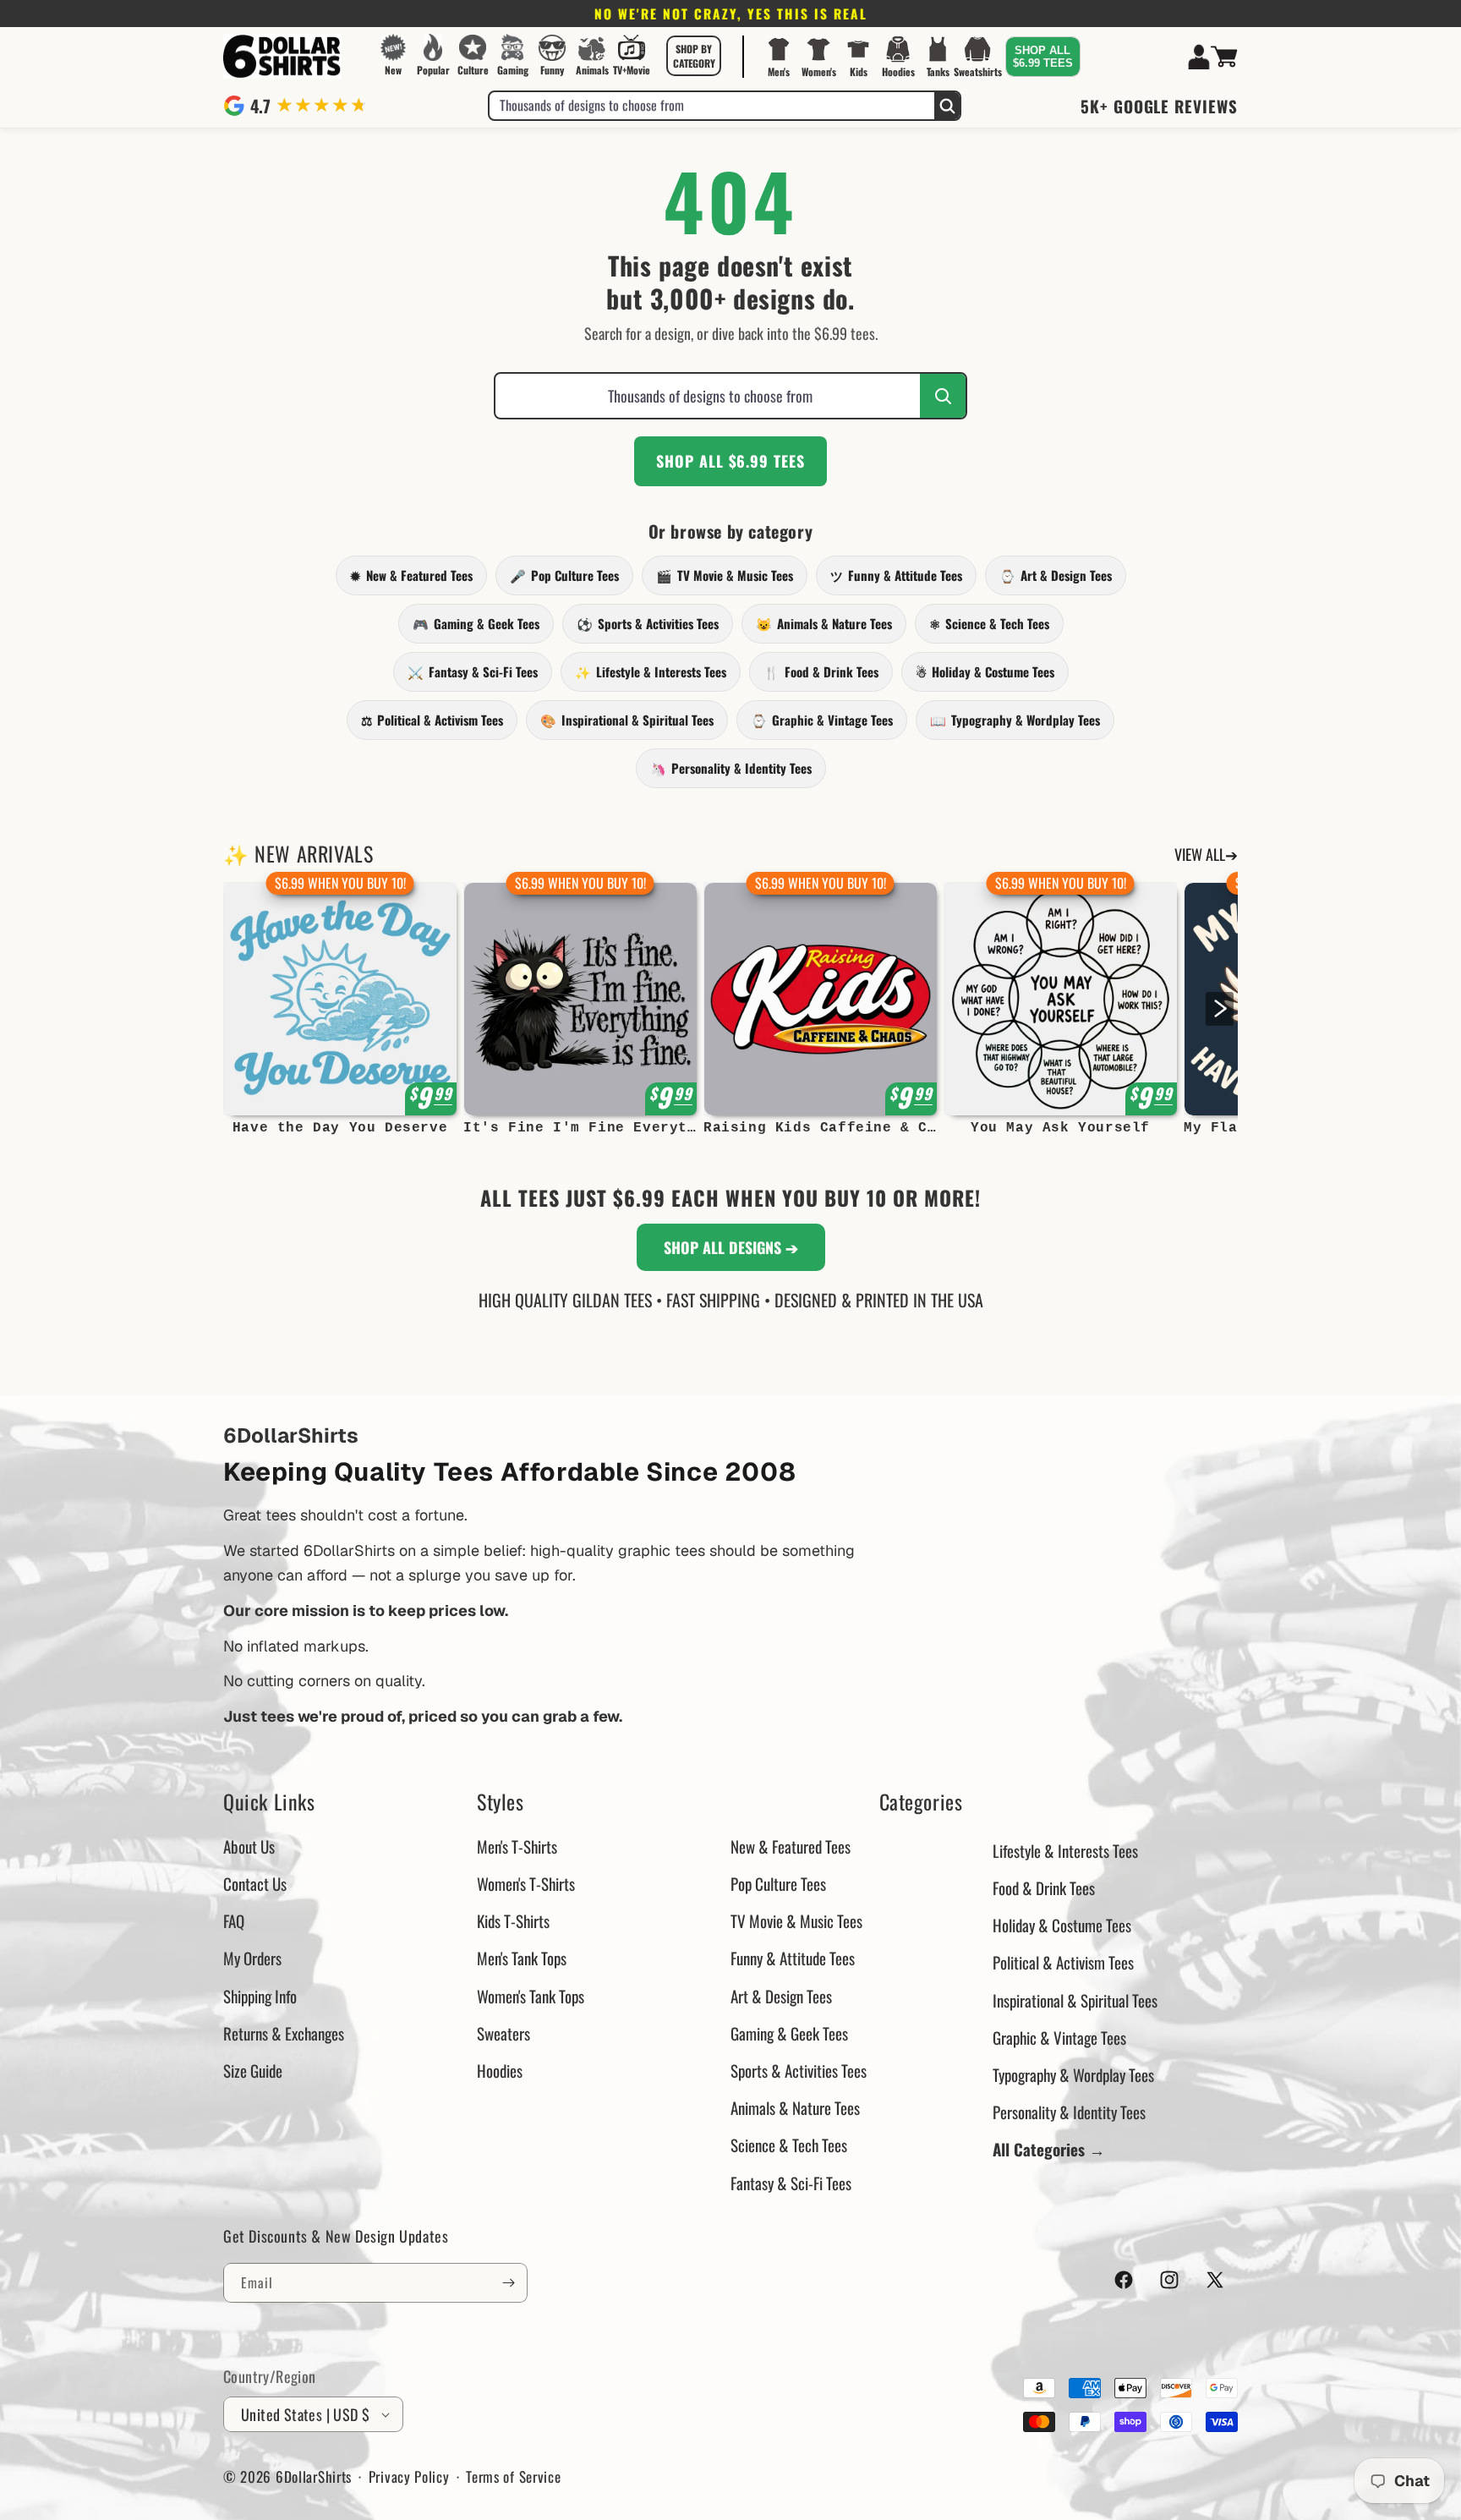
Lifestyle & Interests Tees (651, 671)
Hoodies (500, 2070)
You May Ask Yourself (1060, 1128)
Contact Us (255, 1883)
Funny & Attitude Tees (896, 575)
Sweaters (503, 2033)
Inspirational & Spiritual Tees (627, 720)
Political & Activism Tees (432, 720)
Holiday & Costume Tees (985, 671)
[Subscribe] (508, 2283)
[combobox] (712, 106)
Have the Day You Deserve (340, 1128)
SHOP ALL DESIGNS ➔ (731, 1247)
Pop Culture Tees (564, 575)
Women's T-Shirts (526, 1883)
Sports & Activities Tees (648, 623)
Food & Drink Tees (821, 671)
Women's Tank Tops (531, 1996)
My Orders (252, 1958)
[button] (694, 56)
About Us (249, 1846)
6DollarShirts (314, 2476)
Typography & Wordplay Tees (1015, 720)
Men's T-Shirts (517, 1846)
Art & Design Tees (1056, 575)
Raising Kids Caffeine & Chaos (820, 1128)
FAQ (234, 1920)
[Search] (947, 106)
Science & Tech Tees (989, 623)
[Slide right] (1220, 1009)
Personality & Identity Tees (731, 768)
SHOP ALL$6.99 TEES (1043, 57)
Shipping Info (260, 1996)
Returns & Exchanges (284, 2033)
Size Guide (253, 2070)
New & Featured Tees (411, 575)
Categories (921, 1802)
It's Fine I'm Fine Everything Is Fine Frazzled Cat (580, 1128)
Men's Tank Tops (522, 1958)
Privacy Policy (409, 2476)
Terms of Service (513, 2476)
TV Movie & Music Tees (725, 575)
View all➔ (1206, 854)
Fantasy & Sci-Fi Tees (473, 671)
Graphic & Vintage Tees (822, 720)
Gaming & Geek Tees (476, 623)
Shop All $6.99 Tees (730, 461)
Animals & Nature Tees (824, 623)
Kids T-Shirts (513, 1920)
